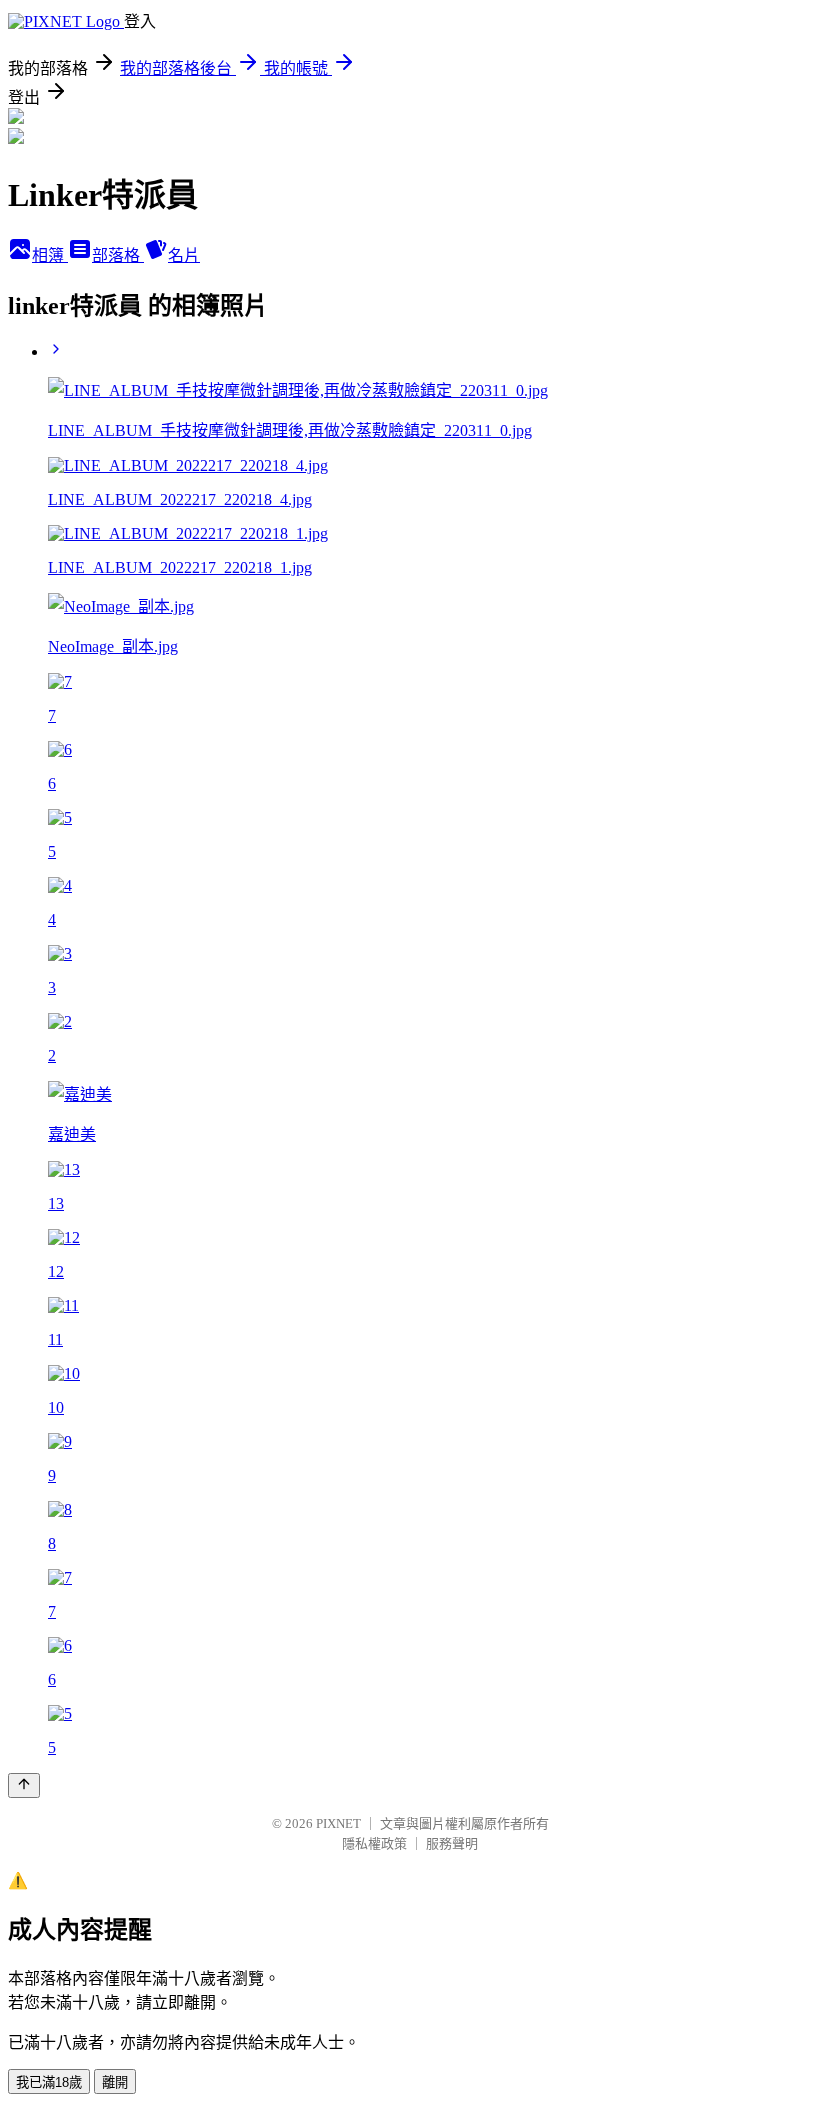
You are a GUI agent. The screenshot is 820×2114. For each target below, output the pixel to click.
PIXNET (338, 1823)
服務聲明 (452, 1843)
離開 (115, 2082)
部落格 (118, 255)
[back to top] (24, 1785)
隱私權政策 (374, 1843)
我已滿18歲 (49, 2082)
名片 (184, 255)
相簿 (50, 255)
